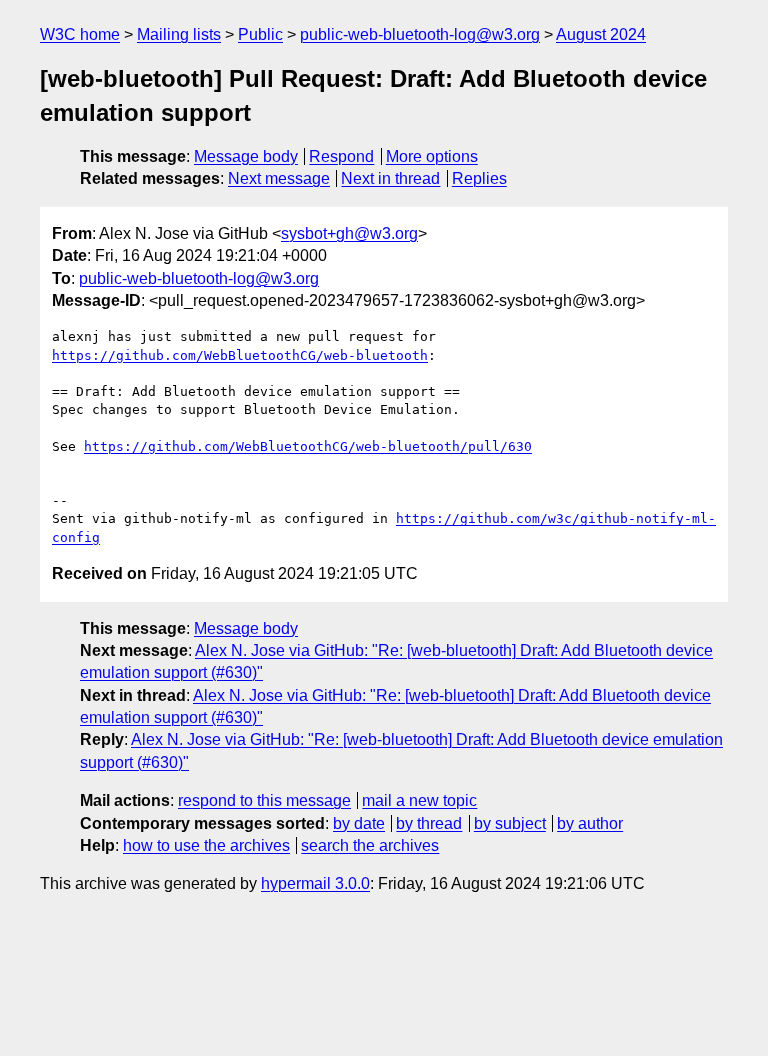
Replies (479, 178)
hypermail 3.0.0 (315, 883)
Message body (246, 156)
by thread (429, 823)
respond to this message (264, 800)
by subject (510, 823)
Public (260, 34)
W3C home (80, 34)
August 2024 (601, 34)
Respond (341, 156)
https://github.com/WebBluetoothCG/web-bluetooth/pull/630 (308, 446)
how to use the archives (206, 845)
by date (359, 823)
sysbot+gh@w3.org (349, 233)
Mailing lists (179, 34)
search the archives (370, 845)
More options (432, 156)
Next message (279, 178)
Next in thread (390, 178)
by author (590, 823)
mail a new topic (419, 800)
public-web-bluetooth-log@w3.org (420, 34)
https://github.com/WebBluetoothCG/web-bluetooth (240, 355)
